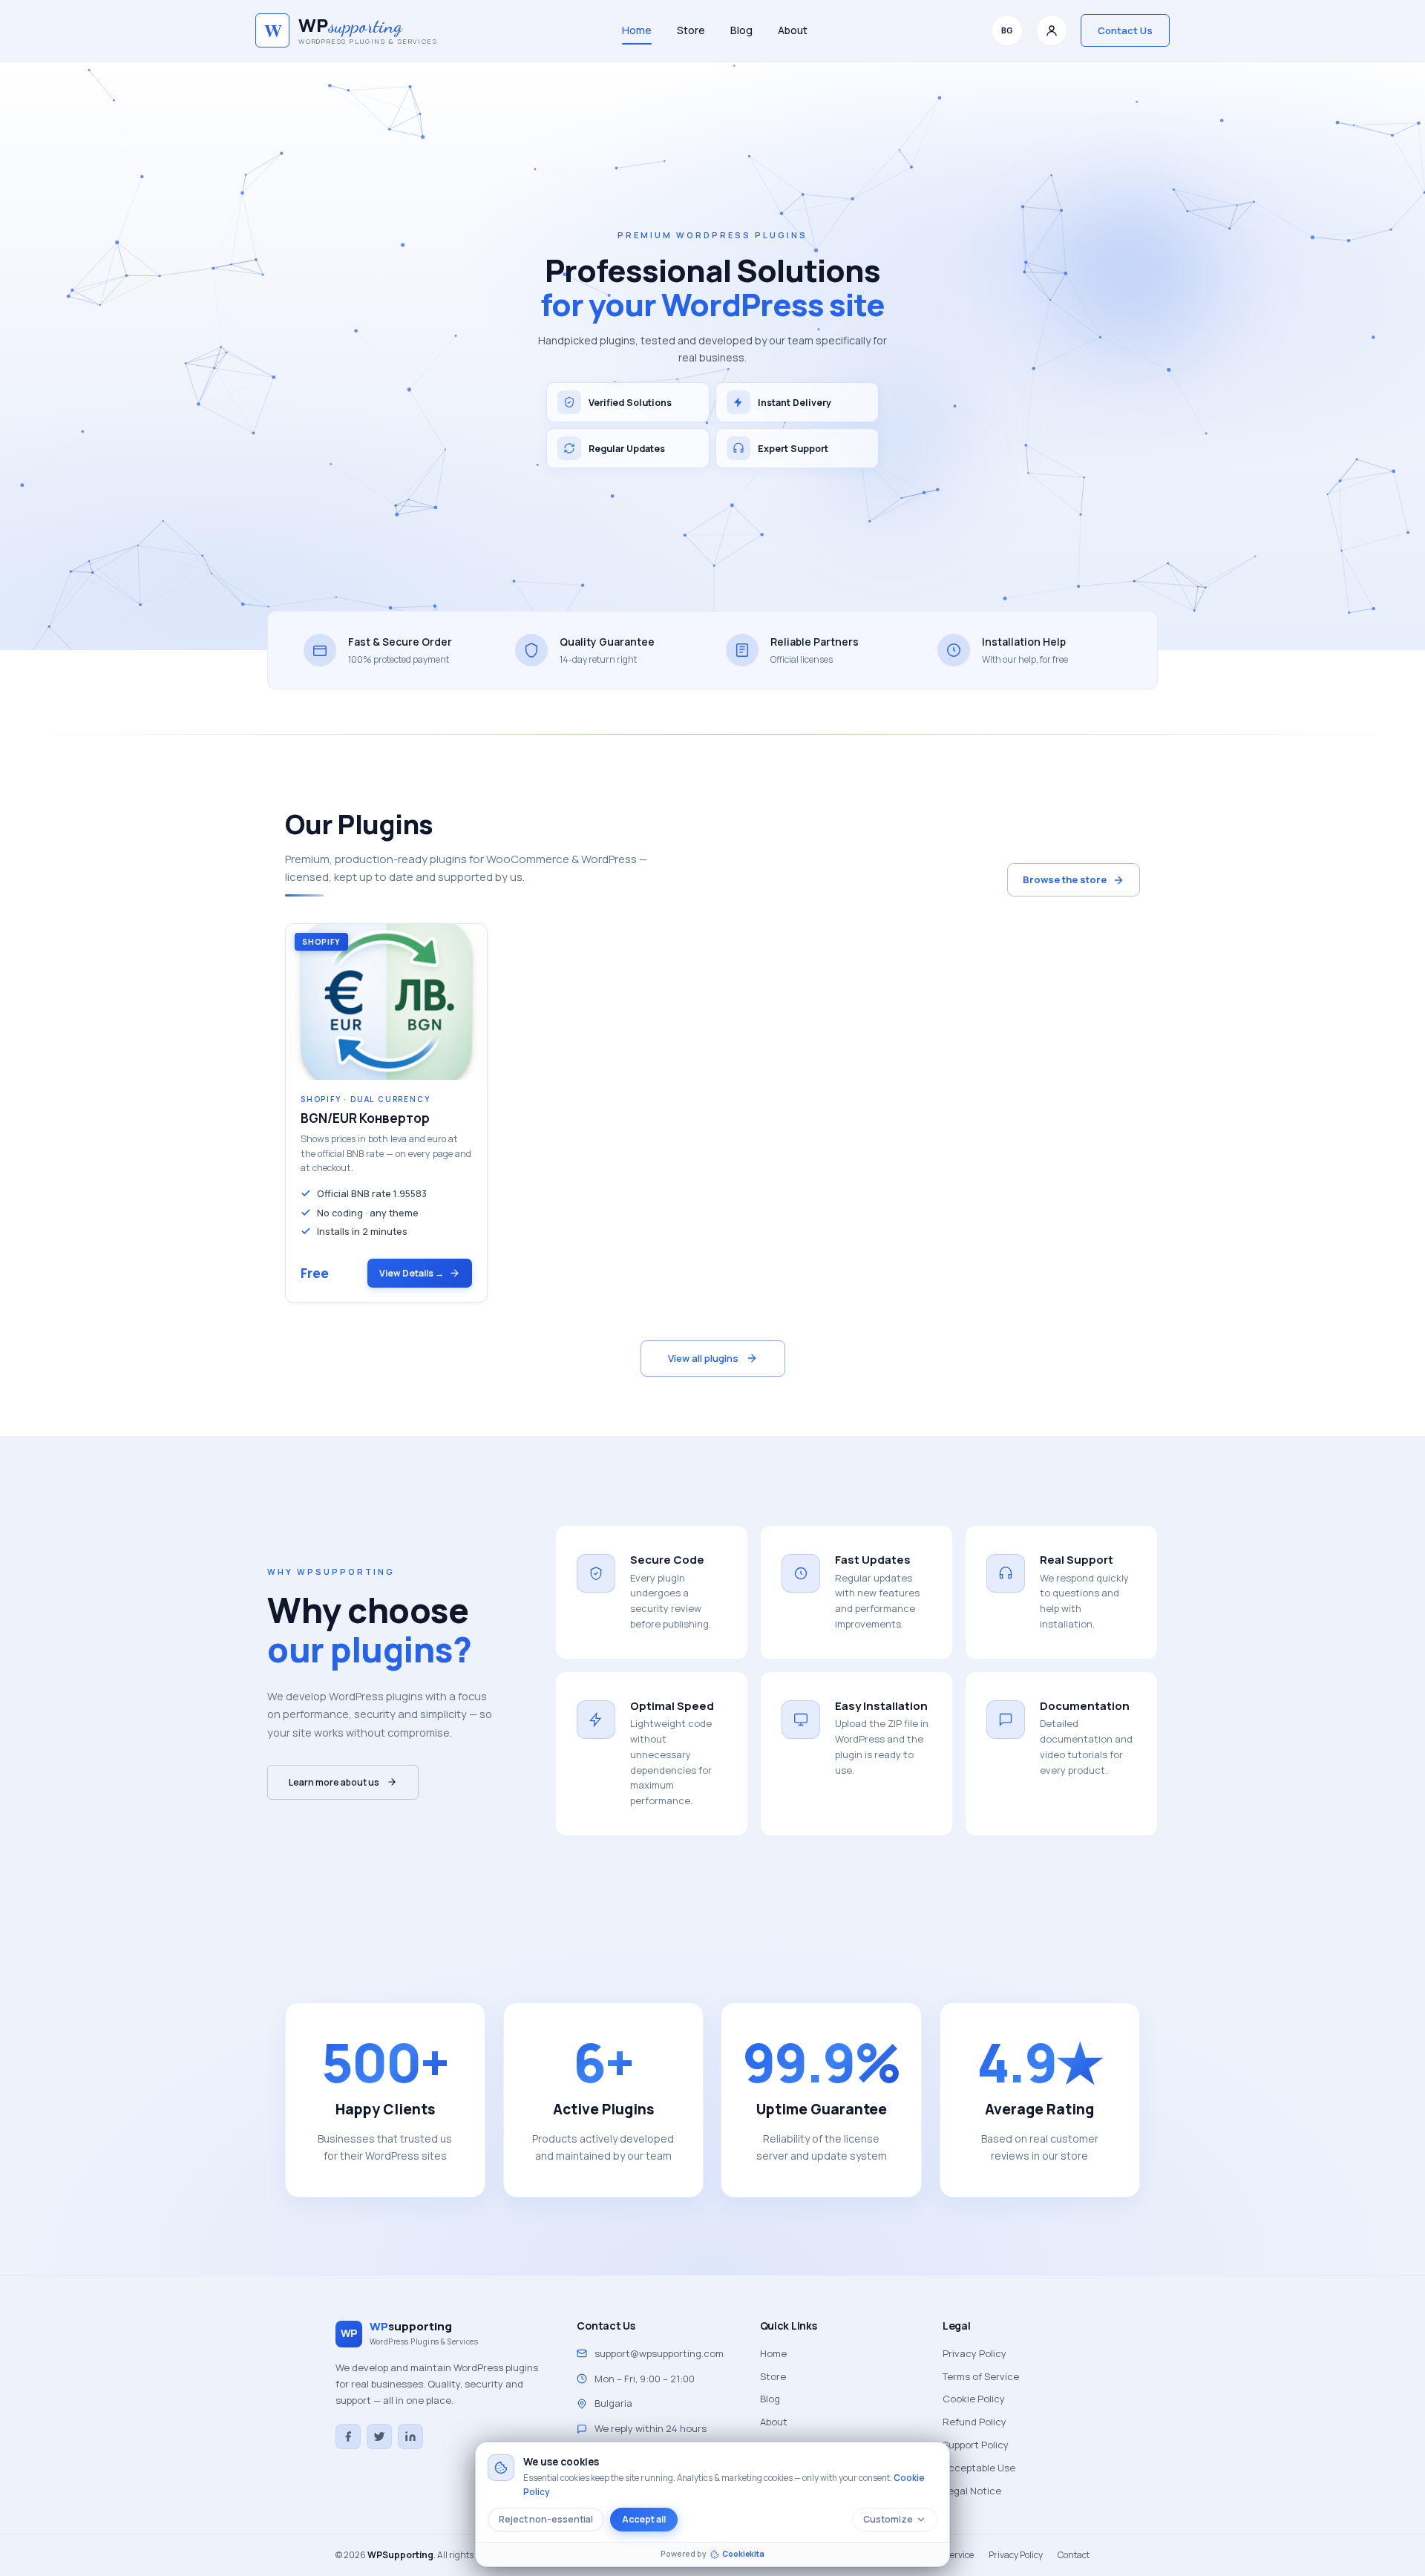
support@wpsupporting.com (659, 2353)
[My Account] (1052, 30)
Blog (741, 30)
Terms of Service (981, 2376)
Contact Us (1125, 30)
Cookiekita (743, 2554)
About (793, 30)
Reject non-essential (546, 2519)
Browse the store (1065, 879)
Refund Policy (974, 2422)
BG (1008, 30)
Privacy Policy (974, 2353)
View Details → (412, 1273)
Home (637, 30)
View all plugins (703, 1358)
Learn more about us (334, 1782)
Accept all (644, 2519)
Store (691, 30)
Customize (888, 2519)
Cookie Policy (974, 2399)
